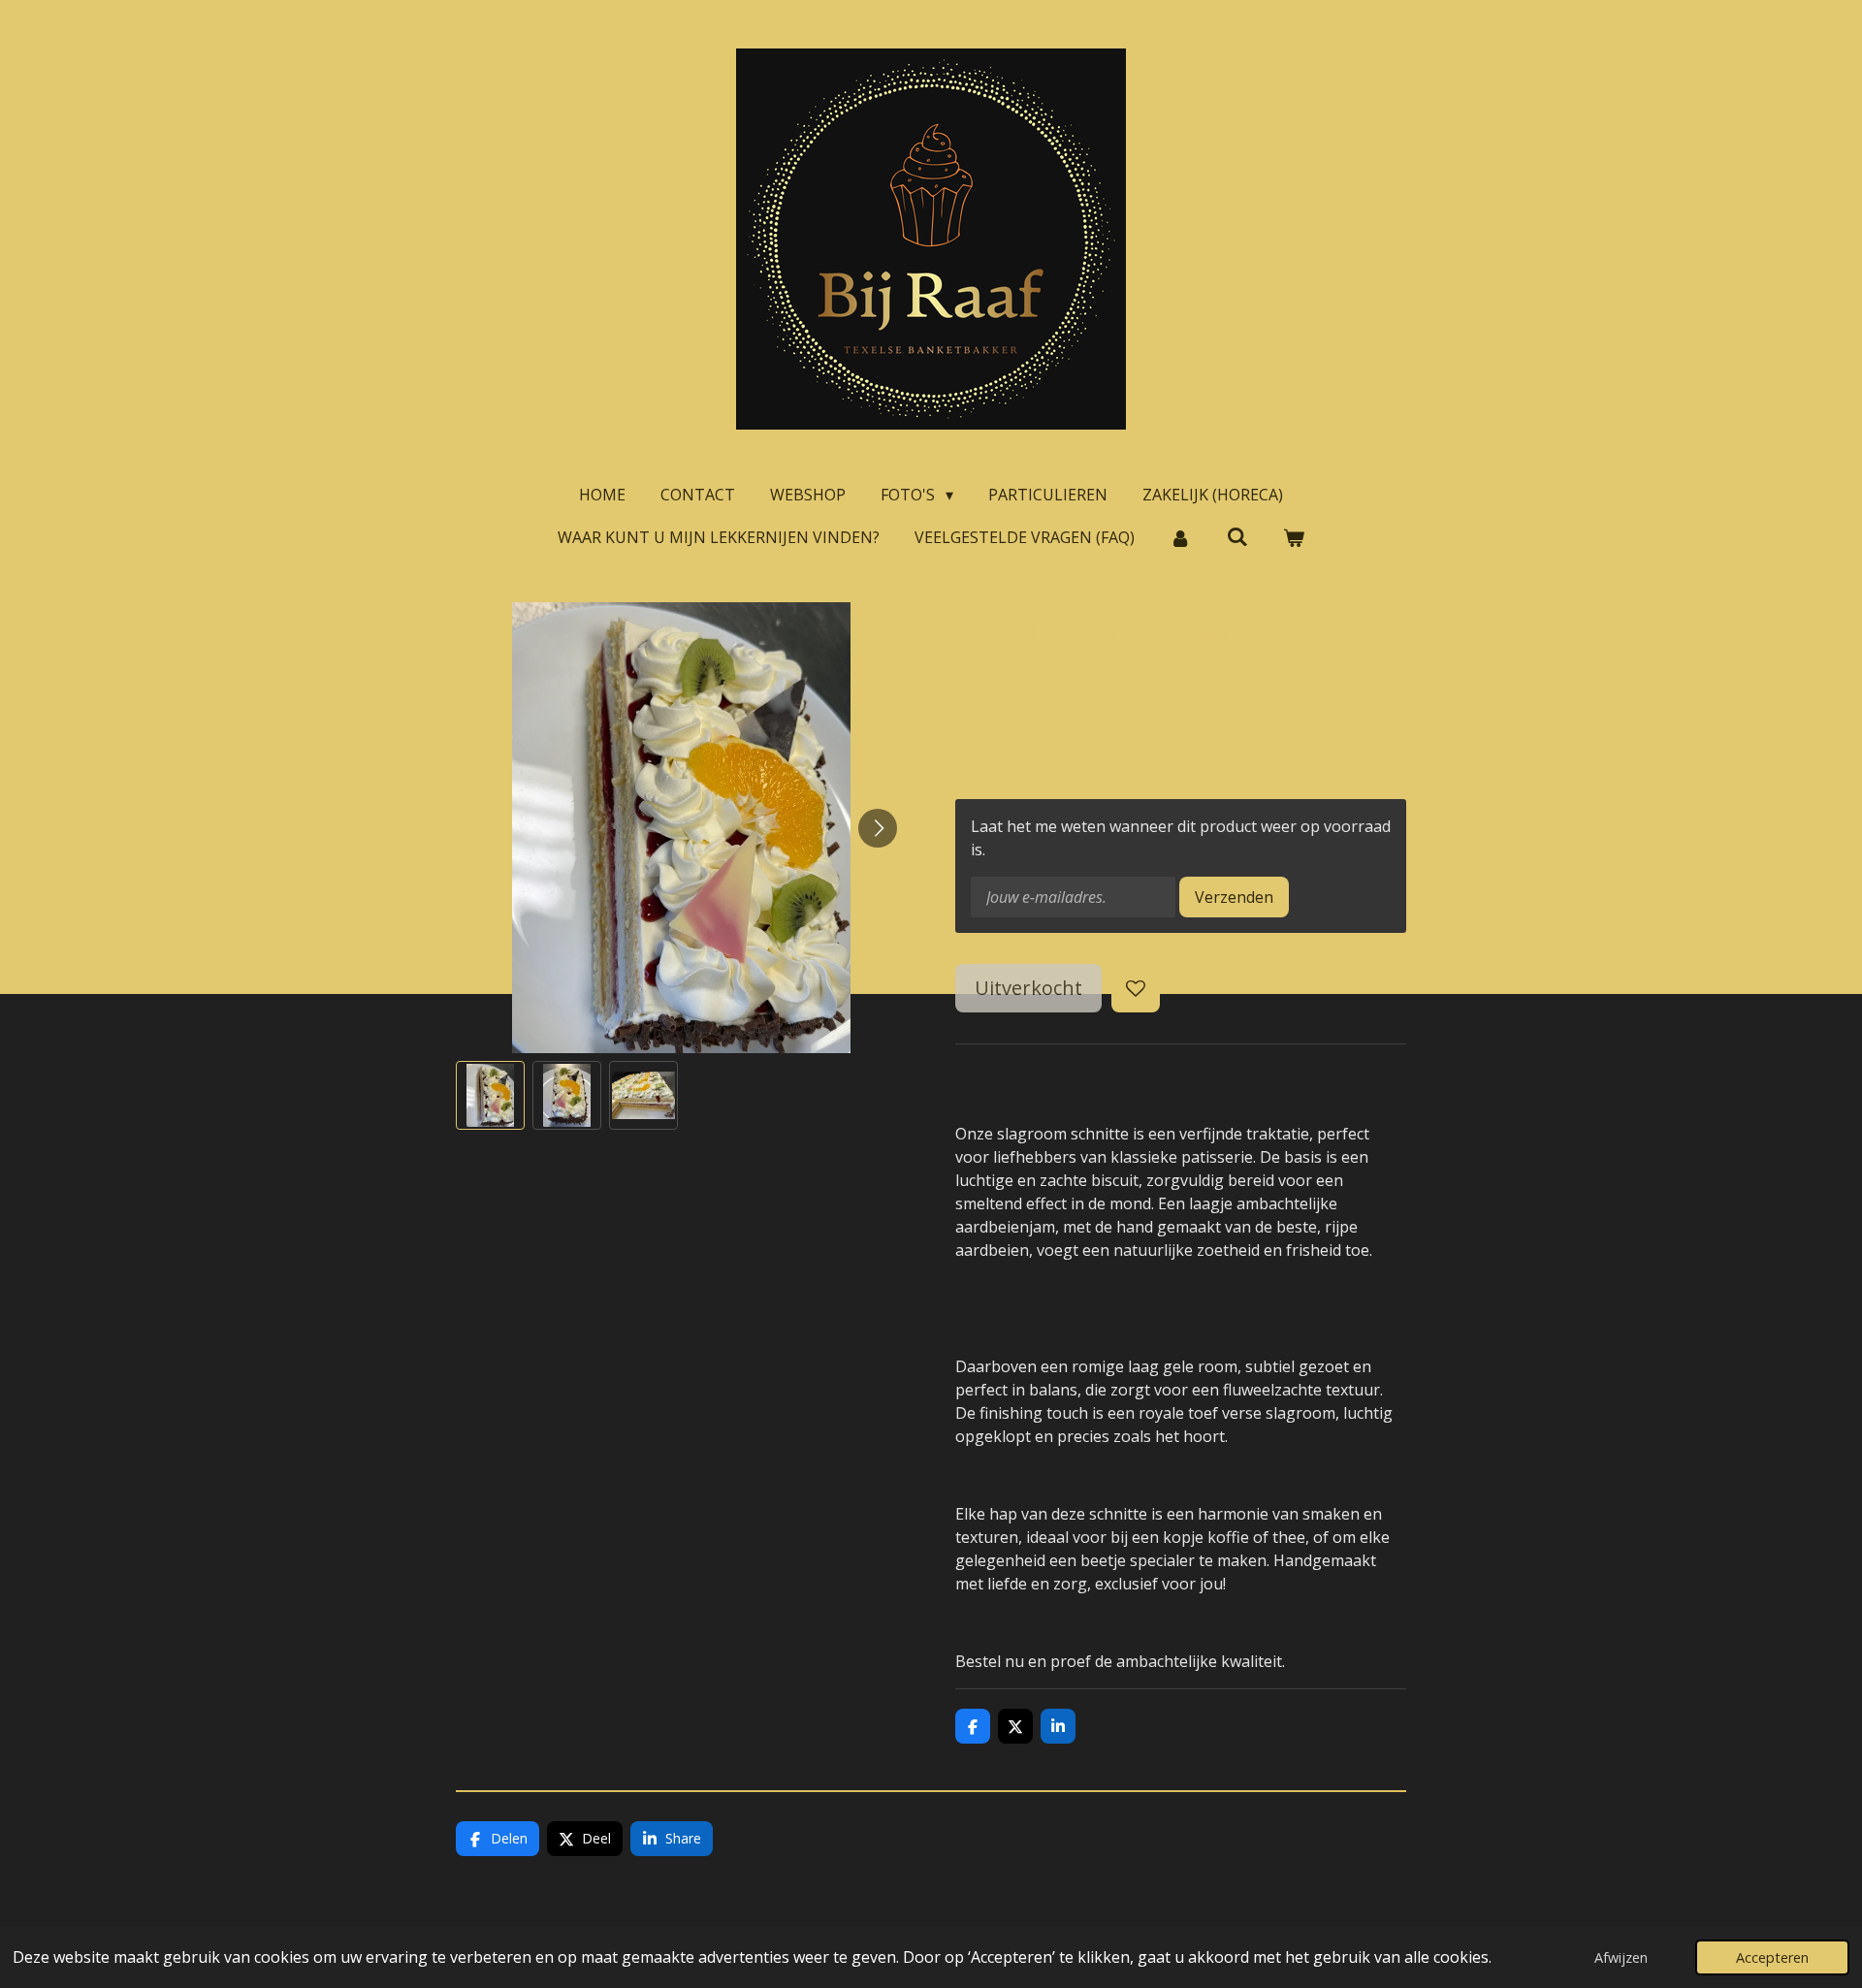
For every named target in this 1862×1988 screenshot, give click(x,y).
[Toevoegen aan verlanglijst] (1136, 988)
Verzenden (1234, 897)
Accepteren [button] (1772, 1957)
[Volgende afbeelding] (878, 828)
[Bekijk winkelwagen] (1294, 537)
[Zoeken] (1236, 536)
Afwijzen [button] (1621, 1957)
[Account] (1180, 537)
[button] (490, 1095)
